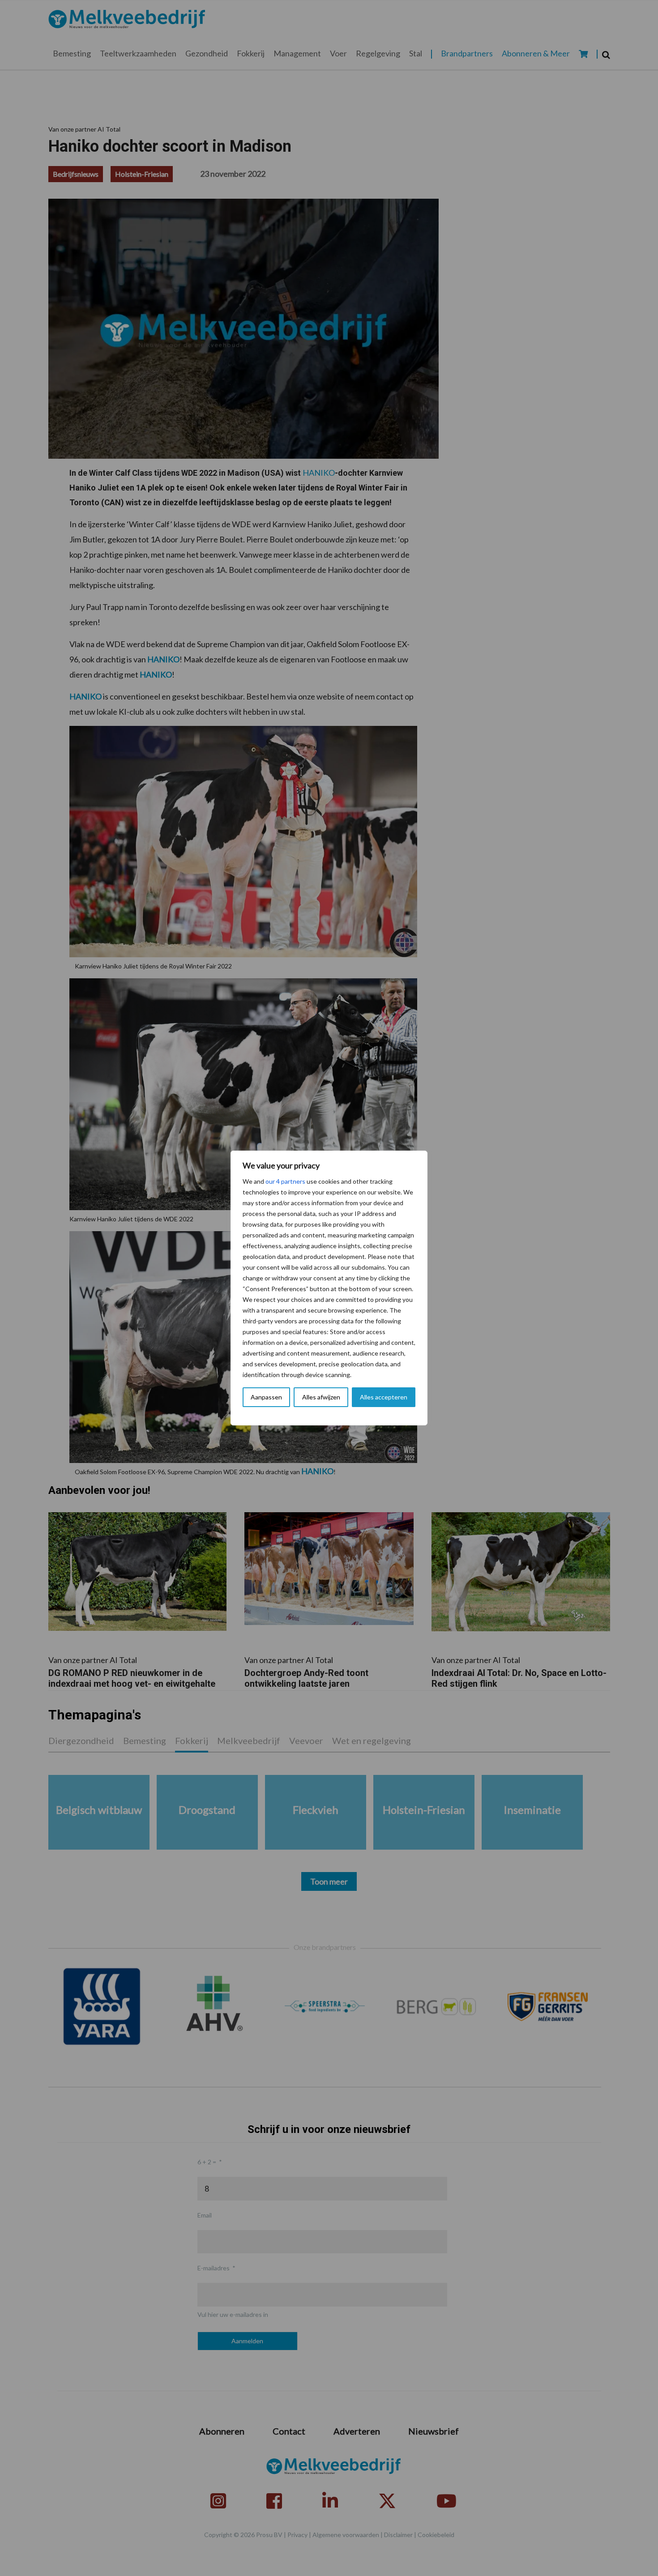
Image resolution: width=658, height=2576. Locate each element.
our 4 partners (285, 1181)
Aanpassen (266, 1397)
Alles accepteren (384, 1397)
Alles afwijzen (321, 1397)
